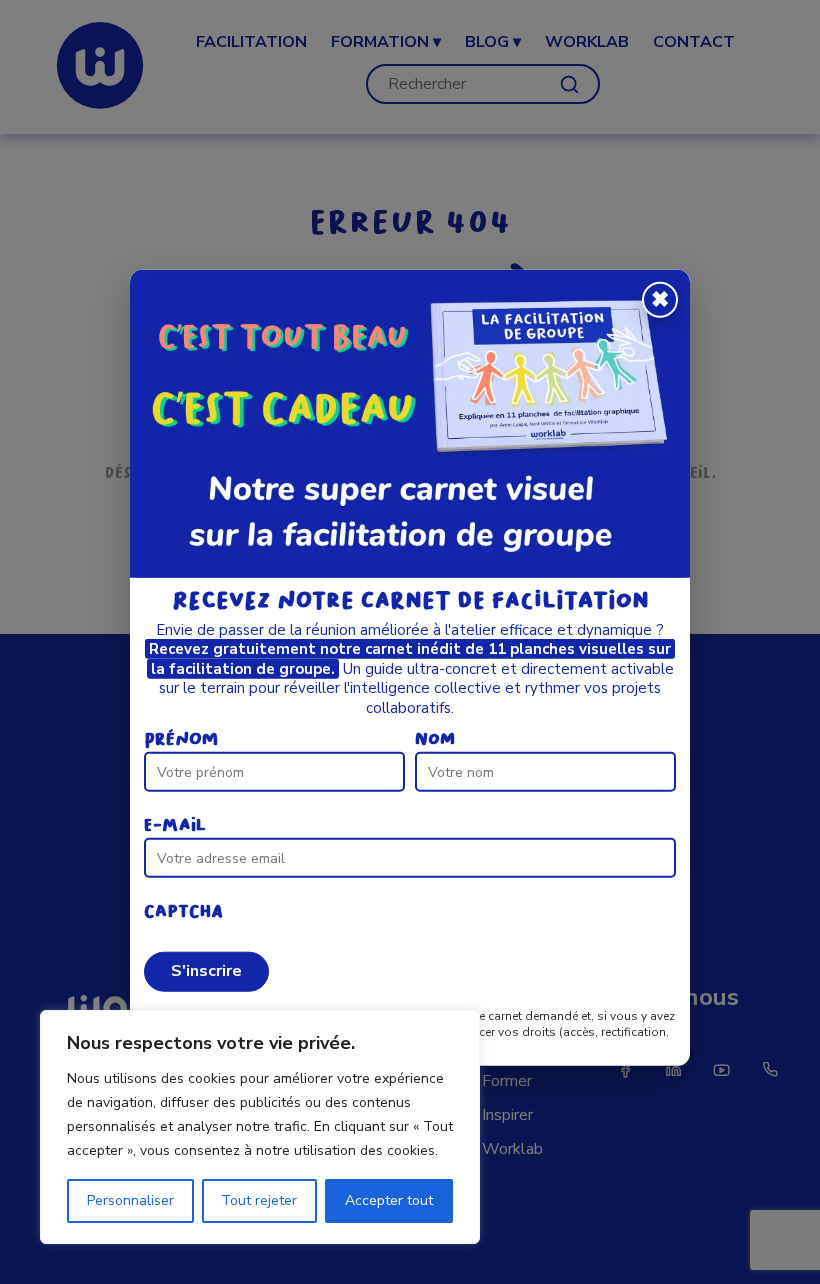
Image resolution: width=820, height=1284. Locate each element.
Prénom (181, 739)
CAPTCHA (183, 911)
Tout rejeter (259, 1200)
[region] (260, 1127)
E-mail (175, 825)
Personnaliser (130, 1200)
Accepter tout (389, 1200)
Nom (435, 739)
